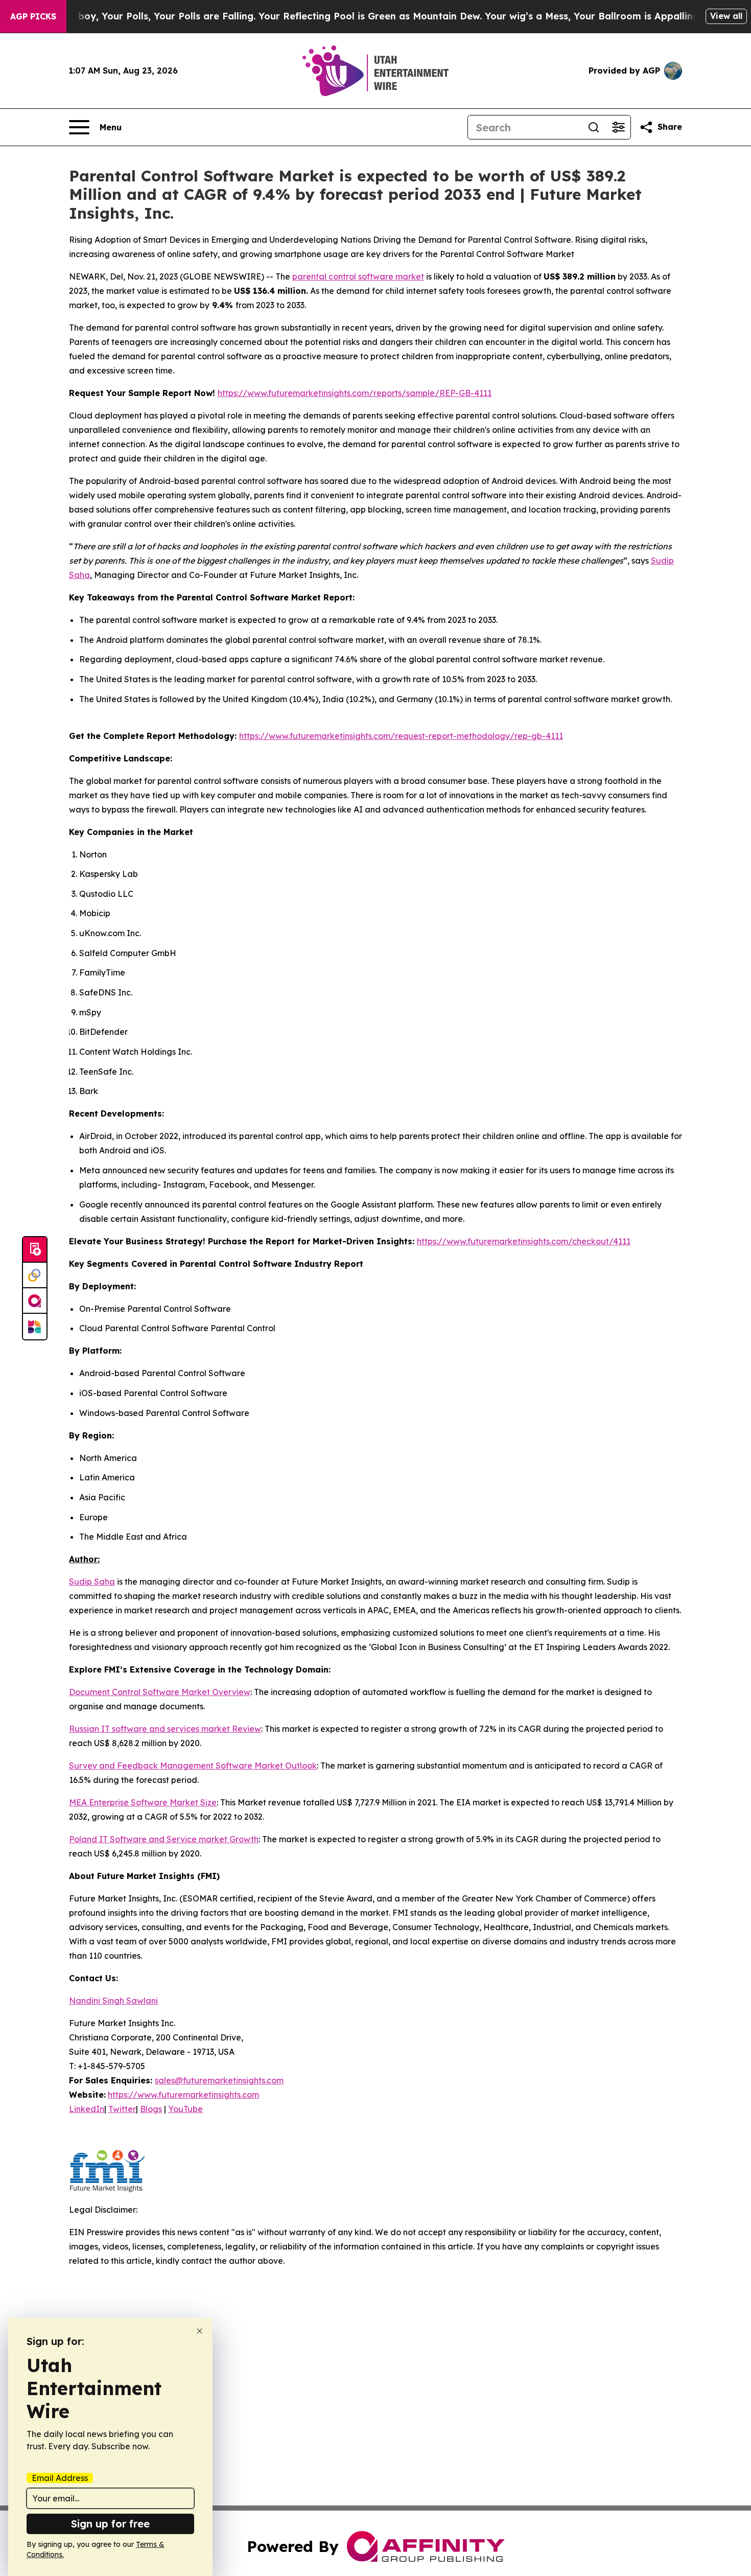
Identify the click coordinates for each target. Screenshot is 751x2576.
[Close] (200, 2331)
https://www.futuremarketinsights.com (183, 2095)
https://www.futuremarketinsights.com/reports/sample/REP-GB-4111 (355, 393)
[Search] (594, 127)
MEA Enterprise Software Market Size (143, 1802)
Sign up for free (110, 2524)
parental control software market (358, 276)
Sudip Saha (92, 1582)
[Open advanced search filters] (618, 127)
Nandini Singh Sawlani (113, 2001)
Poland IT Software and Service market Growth (164, 1839)
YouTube (185, 2109)
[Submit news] (35, 1250)
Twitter (122, 2109)
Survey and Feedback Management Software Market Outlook (193, 1766)
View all (726, 16)
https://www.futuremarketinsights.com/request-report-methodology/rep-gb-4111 (401, 736)
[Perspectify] (35, 1275)
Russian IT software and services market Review (165, 1729)
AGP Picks (33, 16)
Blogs (151, 2109)
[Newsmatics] (35, 1327)
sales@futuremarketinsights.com (219, 2080)
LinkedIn (87, 2109)
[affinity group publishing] (35, 1301)
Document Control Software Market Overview (160, 1692)
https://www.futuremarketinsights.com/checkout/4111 (524, 1241)
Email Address (60, 2478)
